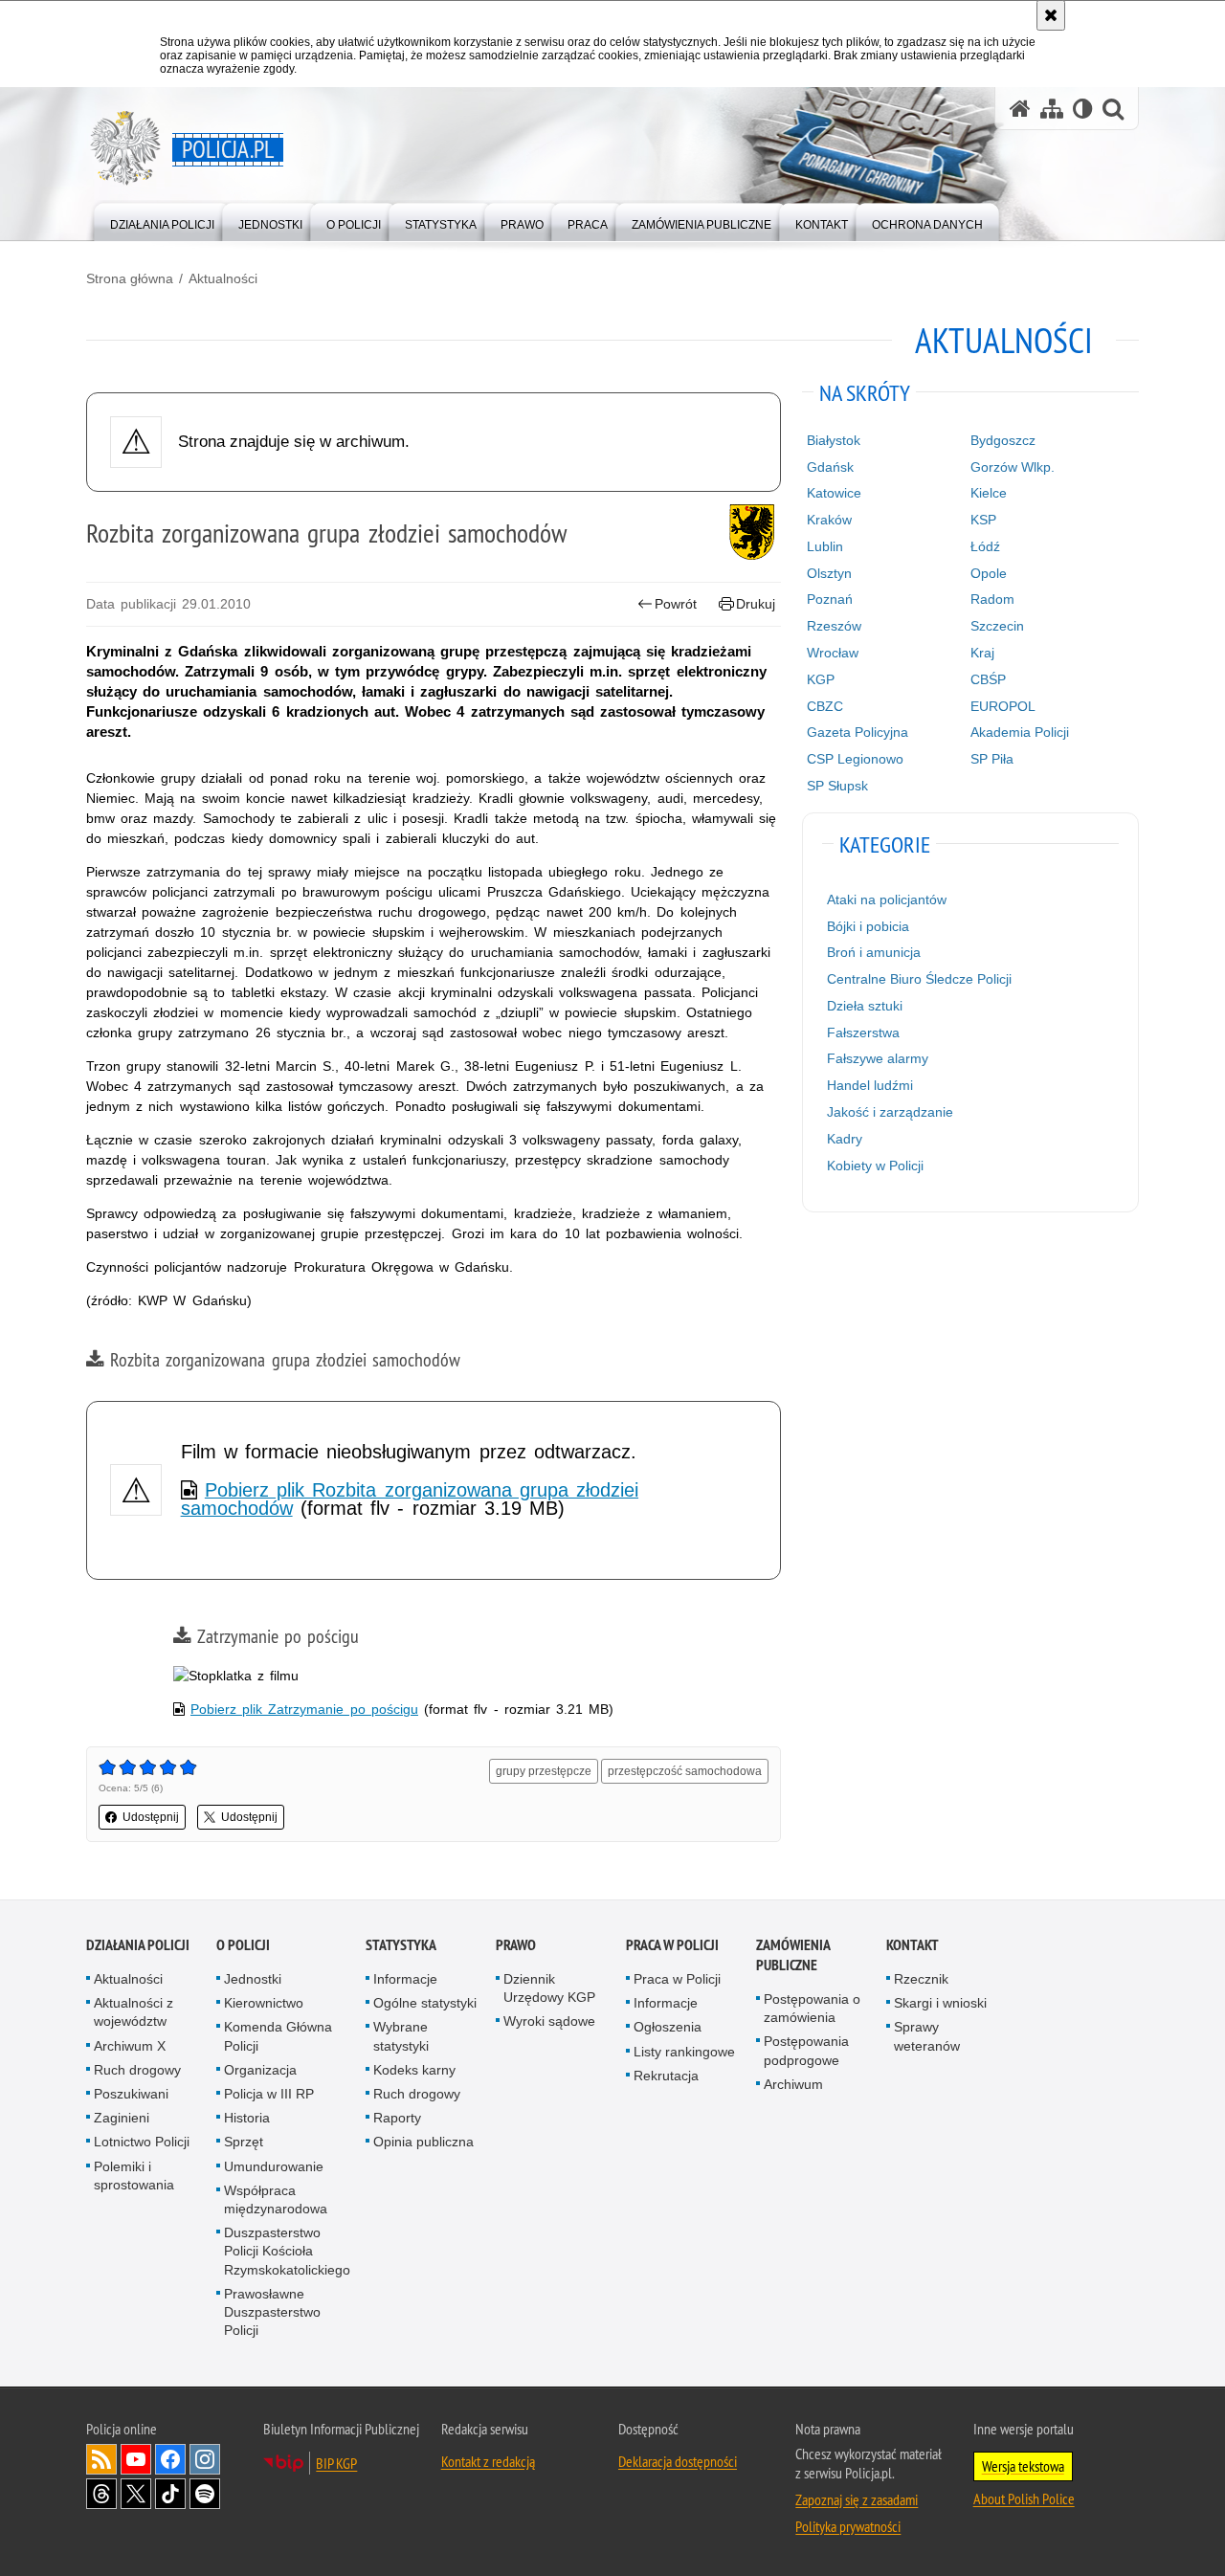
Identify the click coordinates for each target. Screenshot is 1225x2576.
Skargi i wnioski (940, 2003)
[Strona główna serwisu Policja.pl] (1020, 109)
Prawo (516, 1945)
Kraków (829, 520)
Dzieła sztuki (865, 1006)
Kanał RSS (101, 2459)
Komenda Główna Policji (278, 2036)
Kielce (989, 493)
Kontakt (913, 1945)
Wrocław (833, 653)
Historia (247, 2118)
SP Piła (992, 759)
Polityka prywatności (848, 2526)
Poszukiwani (131, 2094)
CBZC (825, 706)
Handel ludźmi (870, 1085)
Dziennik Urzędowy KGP (549, 1988)
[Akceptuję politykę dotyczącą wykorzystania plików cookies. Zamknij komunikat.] (1051, 15)
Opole (989, 573)
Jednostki (253, 1979)
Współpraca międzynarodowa (276, 2199)
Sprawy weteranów (927, 2036)
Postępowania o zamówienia (812, 2008)
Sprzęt (244, 2142)
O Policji (243, 1945)
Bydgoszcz (1003, 440)
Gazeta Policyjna (857, 732)
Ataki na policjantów (887, 899)
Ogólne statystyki (425, 2003)
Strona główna (130, 278)
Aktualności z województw (134, 2012)
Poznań (830, 599)
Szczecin (997, 626)
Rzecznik (921, 1979)
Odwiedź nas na (136, 2459)
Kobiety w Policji (875, 1166)
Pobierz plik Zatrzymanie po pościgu (304, 1709)
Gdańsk (830, 467)
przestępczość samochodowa (685, 1771)
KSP (983, 520)
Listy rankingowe (684, 2052)
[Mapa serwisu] (1052, 109)
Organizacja (260, 2070)
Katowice (834, 493)
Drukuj (756, 604)
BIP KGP (336, 2463)
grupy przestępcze (544, 1771)
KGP (821, 679)
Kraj (982, 653)
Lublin (825, 546)
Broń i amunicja (874, 952)
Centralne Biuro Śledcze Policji (919, 979)
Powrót (676, 604)
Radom (992, 599)
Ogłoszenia (668, 2027)
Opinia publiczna (423, 2142)
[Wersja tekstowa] (1083, 109)
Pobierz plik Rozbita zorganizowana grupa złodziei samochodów (410, 1499)
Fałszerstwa (863, 1033)
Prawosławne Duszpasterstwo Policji (272, 2312)
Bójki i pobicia (868, 926)
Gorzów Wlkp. (1013, 467)
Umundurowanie (274, 2166)
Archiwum (793, 2084)
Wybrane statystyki (401, 2036)
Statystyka (401, 1945)
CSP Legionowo (855, 759)
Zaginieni (122, 2118)
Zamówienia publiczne (793, 1955)
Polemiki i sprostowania (134, 2176)
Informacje (405, 1979)
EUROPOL (1003, 706)
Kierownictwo (264, 2003)
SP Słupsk (837, 786)
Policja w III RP (269, 2094)
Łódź (985, 546)
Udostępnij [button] (151, 1817)
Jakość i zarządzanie (890, 1112)
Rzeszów (834, 626)
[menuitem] (162, 221)
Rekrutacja (666, 2076)
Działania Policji (138, 1945)
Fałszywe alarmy (878, 1058)
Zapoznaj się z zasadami (857, 2499)
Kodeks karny (414, 2070)
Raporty (397, 2118)
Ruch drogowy (137, 2070)
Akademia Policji (1020, 732)
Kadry (845, 1139)
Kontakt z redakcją (488, 2461)
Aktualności (223, 278)
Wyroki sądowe (549, 2021)
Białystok (834, 440)
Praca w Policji (672, 1945)
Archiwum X (130, 2046)
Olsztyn (829, 573)
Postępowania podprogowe (806, 2050)
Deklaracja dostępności (678, 2461)
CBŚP (988, 679)
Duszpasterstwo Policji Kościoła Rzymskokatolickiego (287, 2251)
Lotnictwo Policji (142, 2142)
